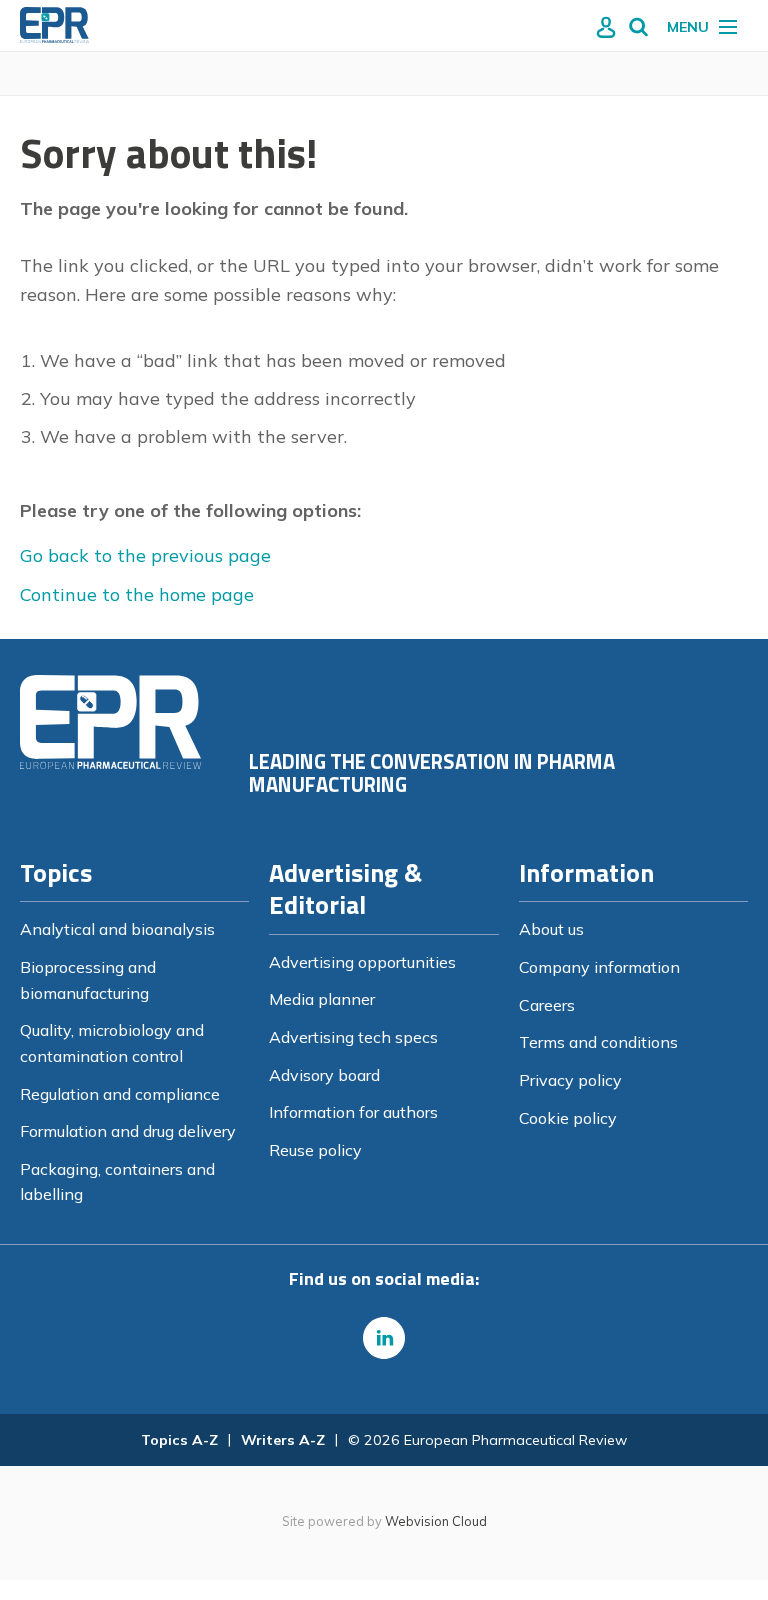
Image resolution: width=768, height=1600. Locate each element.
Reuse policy (315, 1150)
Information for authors (353, 1112)
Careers (547, 1005)
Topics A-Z (179, 1440)
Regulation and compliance (120, 1094)
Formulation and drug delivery (128, 1131)
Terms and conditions (598, 1042)
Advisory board (324, 1075)
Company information (599, 967)
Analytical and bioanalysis (117, 929)
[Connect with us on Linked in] (384, 1338)
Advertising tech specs (353, 1037)
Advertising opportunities (362, 962)
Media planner (322, 999)
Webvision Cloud (436, 1521)
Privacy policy (570, 1080)
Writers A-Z (283, 1440)
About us (551, 929)
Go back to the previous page (145, 555)
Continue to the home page (137, 594)
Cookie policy (568, 1118)
